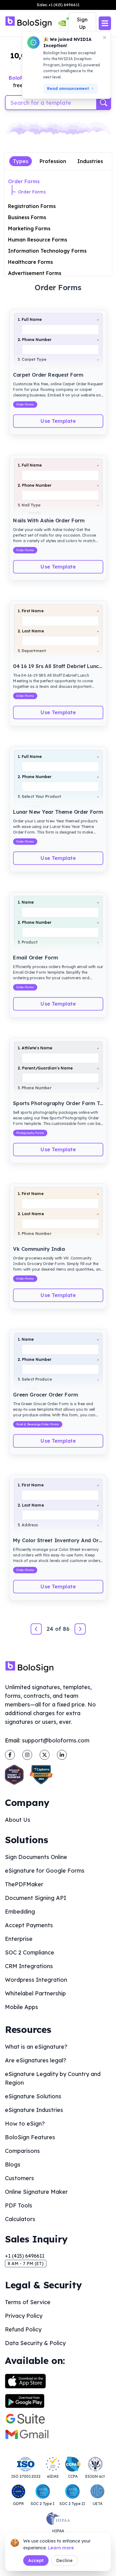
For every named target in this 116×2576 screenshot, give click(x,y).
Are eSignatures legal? (36, 2060)
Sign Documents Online (36, 1857)
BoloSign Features (30, 2137)
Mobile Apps (21, 2007)
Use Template (58, 421)
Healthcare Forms (30, 262)
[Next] (80, 1629)
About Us (18, 1820)
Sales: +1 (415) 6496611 (58, 5)
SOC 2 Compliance (30, 1952)
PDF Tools (19, 2205)
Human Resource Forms (38, 240)
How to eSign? (25, 2124)
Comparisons (22, 2151)
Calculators (20, 2219)
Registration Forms (32, 206)
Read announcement (68, 89)
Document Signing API (36, 1898)
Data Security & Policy (35, 2343)
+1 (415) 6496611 (25, 2256)
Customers (19, 2178)
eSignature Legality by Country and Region (53, 2078)
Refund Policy (23, 2329)
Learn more (61, 2548)
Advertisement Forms (35, 273)
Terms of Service (28, 2302)
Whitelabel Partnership (35, 1993)
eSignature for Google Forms (45, 1871)
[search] (104, 103)
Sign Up (82, 23)
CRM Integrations (29, 1966)
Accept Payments (29, 1925)
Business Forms (27, 217)
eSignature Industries (34, 2110)
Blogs (13, 2164)
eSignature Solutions (33, 2096)
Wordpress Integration (36, 1980)
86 (66, 1629)
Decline (64, 2561)
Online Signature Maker (36, 2192)
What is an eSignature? (36, 2047)
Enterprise (19, 1939)
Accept (36, 2561)
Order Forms (24, 181)
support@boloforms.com (56, 1740)
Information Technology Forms (47, 251)
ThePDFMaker (24, 1884)
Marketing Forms (29, 228)
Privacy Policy (24, 2316)
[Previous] (36, 1629)
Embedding (20, 1912)
